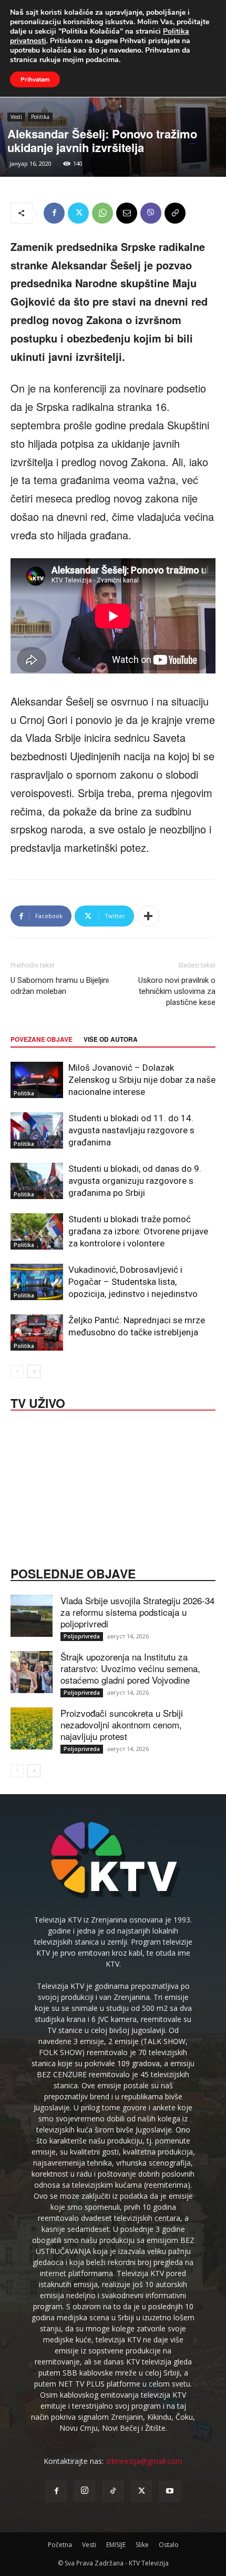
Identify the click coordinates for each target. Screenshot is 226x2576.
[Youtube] (170, 2491)
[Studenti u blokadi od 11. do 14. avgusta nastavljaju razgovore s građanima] (37, 1130)
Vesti (16, 117)
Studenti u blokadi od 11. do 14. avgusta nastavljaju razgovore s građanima (131, 1130)
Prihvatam (35, 79)
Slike (142, 2545)
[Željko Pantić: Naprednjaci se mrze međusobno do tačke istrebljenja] (37, 1332)
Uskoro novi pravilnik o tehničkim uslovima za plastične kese (177, 991)
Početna (60, 2545)
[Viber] (151, 213)
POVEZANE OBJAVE (42, 1039)
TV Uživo (38, 1402)
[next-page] (34, 1371)
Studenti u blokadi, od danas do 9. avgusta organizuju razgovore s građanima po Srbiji (135, 1181)
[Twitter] (78, 213)
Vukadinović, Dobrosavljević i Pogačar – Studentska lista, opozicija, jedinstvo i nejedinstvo (133, 1282)
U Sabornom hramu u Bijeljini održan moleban (60, 986)
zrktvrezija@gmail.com (144, 2461)
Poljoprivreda (82, 1636)
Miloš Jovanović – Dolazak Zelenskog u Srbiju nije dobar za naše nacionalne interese (142, 1080)
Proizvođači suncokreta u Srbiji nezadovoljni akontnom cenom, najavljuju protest (122, 1724)
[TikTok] (113, 2491)
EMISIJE (116, 2545)
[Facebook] (54, 213)
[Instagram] (85, 2491)
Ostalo (169, 2545)
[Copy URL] (175, 213)
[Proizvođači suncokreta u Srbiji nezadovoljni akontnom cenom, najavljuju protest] (32, 1728)
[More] (148, 916)
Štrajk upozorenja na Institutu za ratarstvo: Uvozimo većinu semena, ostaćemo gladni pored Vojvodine (130, 1668)
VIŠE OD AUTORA (111, 1039)
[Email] (127, 213)
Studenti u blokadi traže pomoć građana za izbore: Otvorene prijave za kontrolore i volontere (138, 1231)
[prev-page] (17, 1371)
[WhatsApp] (102, 213)
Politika (40, 117)
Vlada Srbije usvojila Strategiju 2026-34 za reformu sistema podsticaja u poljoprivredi (137, 1612)
